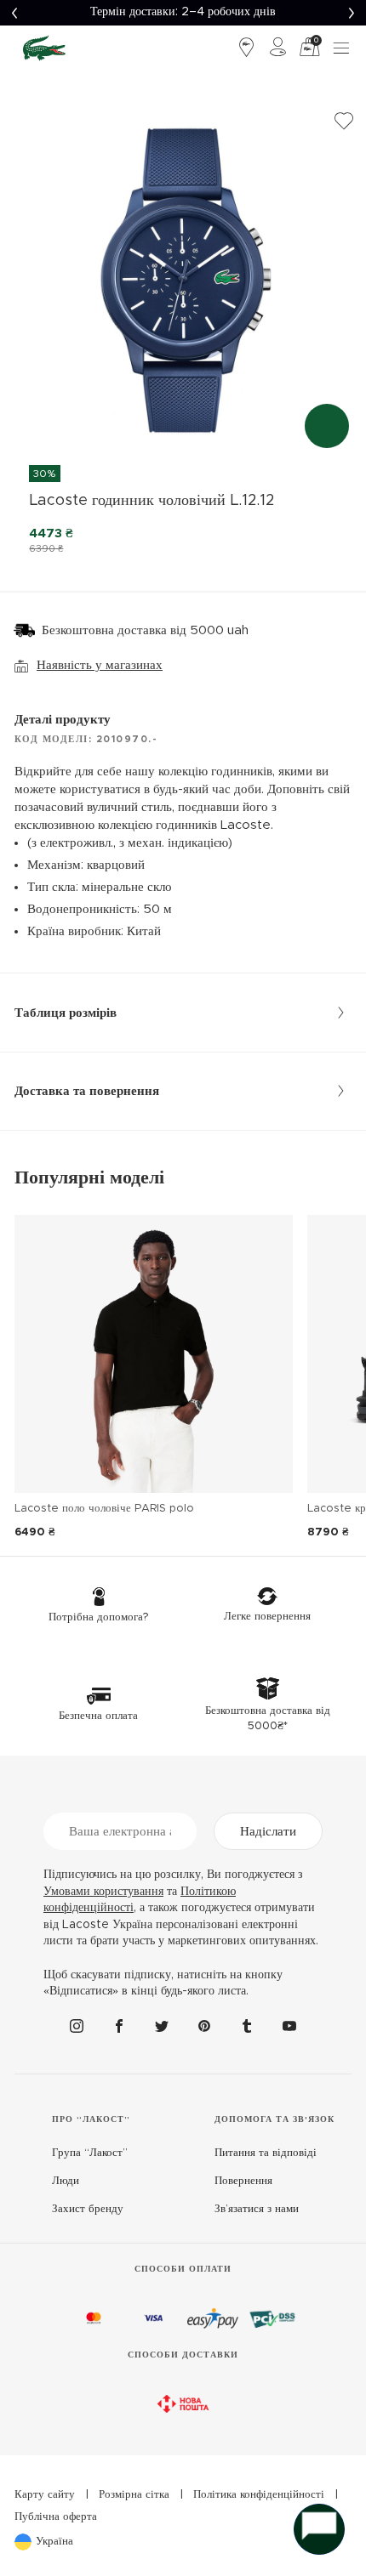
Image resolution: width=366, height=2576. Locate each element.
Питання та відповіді (266, 2153)
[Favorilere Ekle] (344, 122)
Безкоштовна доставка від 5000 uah (145, 630)
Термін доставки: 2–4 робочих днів (183, 12)
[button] (14, 13)
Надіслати (268, 1832)
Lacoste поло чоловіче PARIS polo (104, 1509)
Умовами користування (103, 1892)
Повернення (243, 2181)
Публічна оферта (56, 2517)
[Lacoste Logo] (44, 48)
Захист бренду (88, 2209)
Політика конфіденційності (259, 2495)
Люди (66, 2181)
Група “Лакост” (90, 2153)
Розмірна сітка (134, 2495)
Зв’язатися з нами (257, 2209)
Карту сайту (45, 2495)
